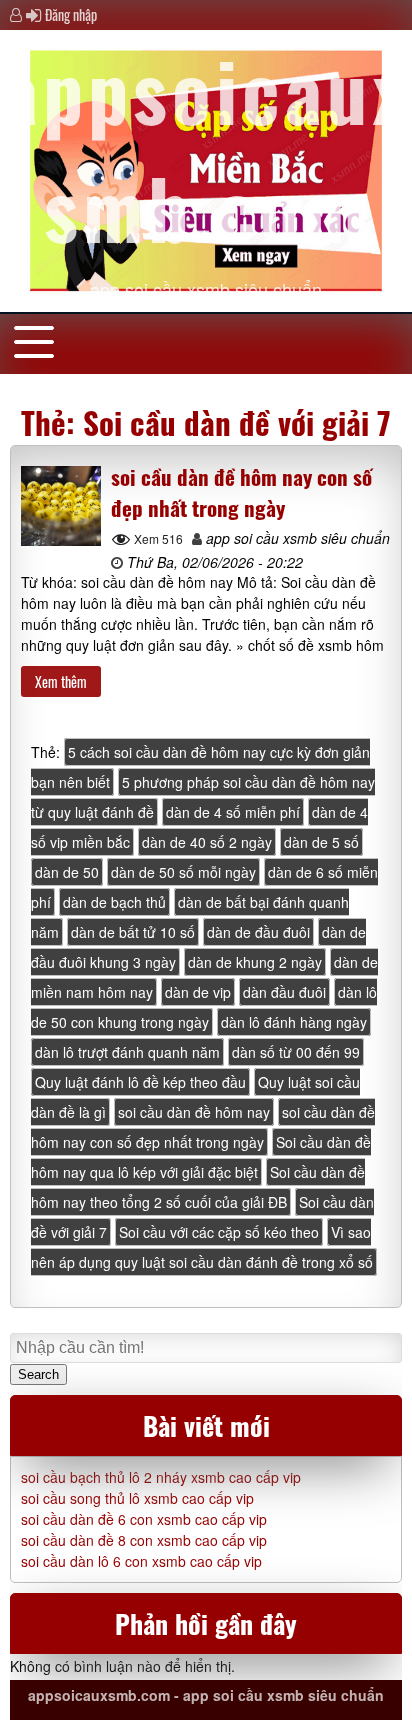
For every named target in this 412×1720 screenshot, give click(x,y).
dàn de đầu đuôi (258, 932)
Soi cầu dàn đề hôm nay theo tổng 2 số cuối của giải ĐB (198, 1187)
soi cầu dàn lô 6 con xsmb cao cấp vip (141, 1561)
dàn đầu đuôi (284, 992)
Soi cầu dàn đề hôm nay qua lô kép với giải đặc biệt (201, 1157)
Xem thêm (61, 681)
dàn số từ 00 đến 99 (296, 1052)
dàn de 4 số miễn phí (233, 812)
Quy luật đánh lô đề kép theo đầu (140, 1082)
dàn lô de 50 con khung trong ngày (204, 1007)
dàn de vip (198, 992)
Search (38, 1374)
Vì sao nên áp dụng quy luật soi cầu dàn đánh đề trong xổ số (202, 1247)
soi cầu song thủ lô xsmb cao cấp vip (137, 1498)
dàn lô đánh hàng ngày (294, 1022)
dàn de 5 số (321, 842)
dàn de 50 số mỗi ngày (183, 872)
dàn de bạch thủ (114, 902)
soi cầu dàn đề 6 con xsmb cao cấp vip (144, 1519)
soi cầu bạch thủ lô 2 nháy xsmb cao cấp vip (161, 1477)
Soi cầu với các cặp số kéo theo (219, 1232)
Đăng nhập (71, 14)
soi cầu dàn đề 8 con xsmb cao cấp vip (144, 1540)
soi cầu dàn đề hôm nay (194, 1112)
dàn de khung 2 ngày (255, 962)
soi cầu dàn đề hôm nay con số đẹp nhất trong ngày (241, 492)
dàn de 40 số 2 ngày (207, 842)
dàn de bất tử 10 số (133, 932)
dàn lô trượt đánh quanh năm (127, 1052)
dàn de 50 (67, 872)
